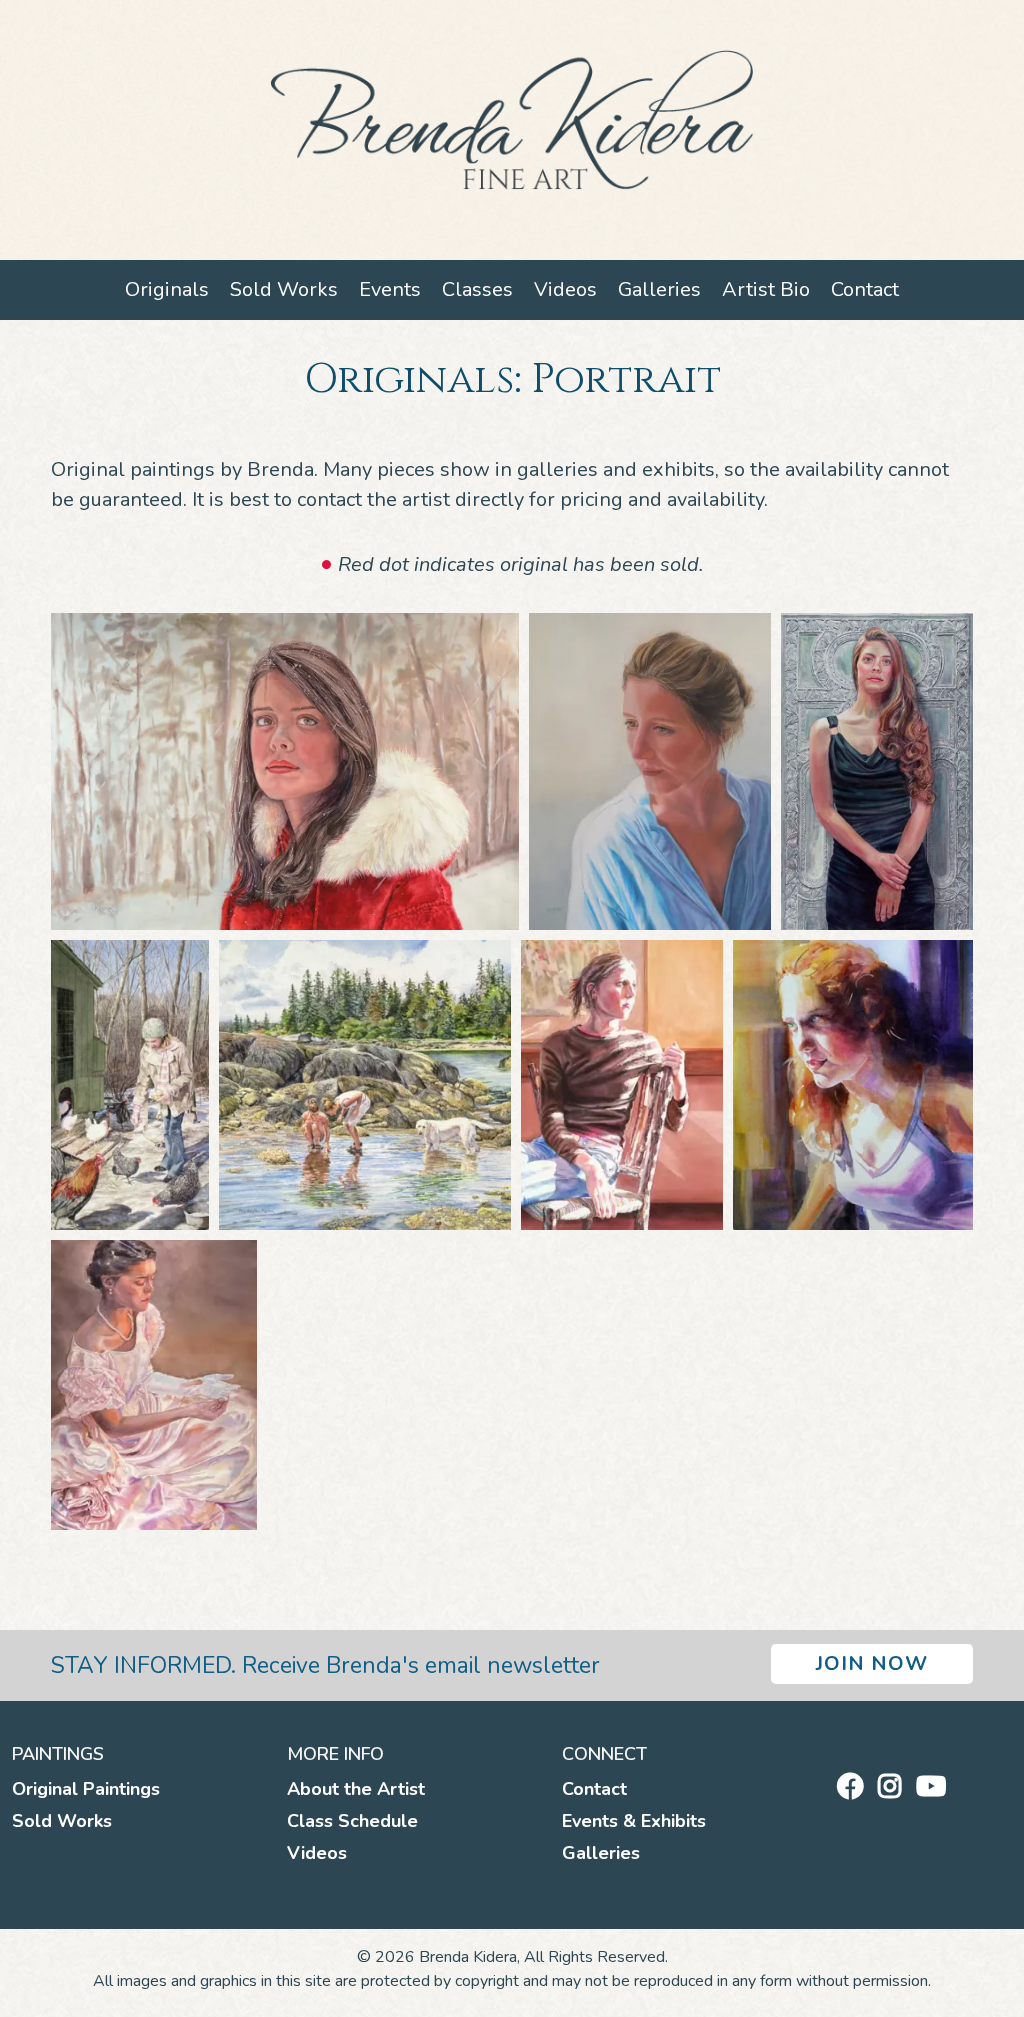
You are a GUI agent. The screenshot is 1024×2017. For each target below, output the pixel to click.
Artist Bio (766, 289)
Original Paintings (86, 1789)
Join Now (872, 1663)
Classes (477, 289)
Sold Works (284, 289)
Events (390, 289)
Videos (565, 289)
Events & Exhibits (634, 1821)
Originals (167, 289)
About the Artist (356, 1789)
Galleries (659, 289)
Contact (865, 289)
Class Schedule (352, 1821)
